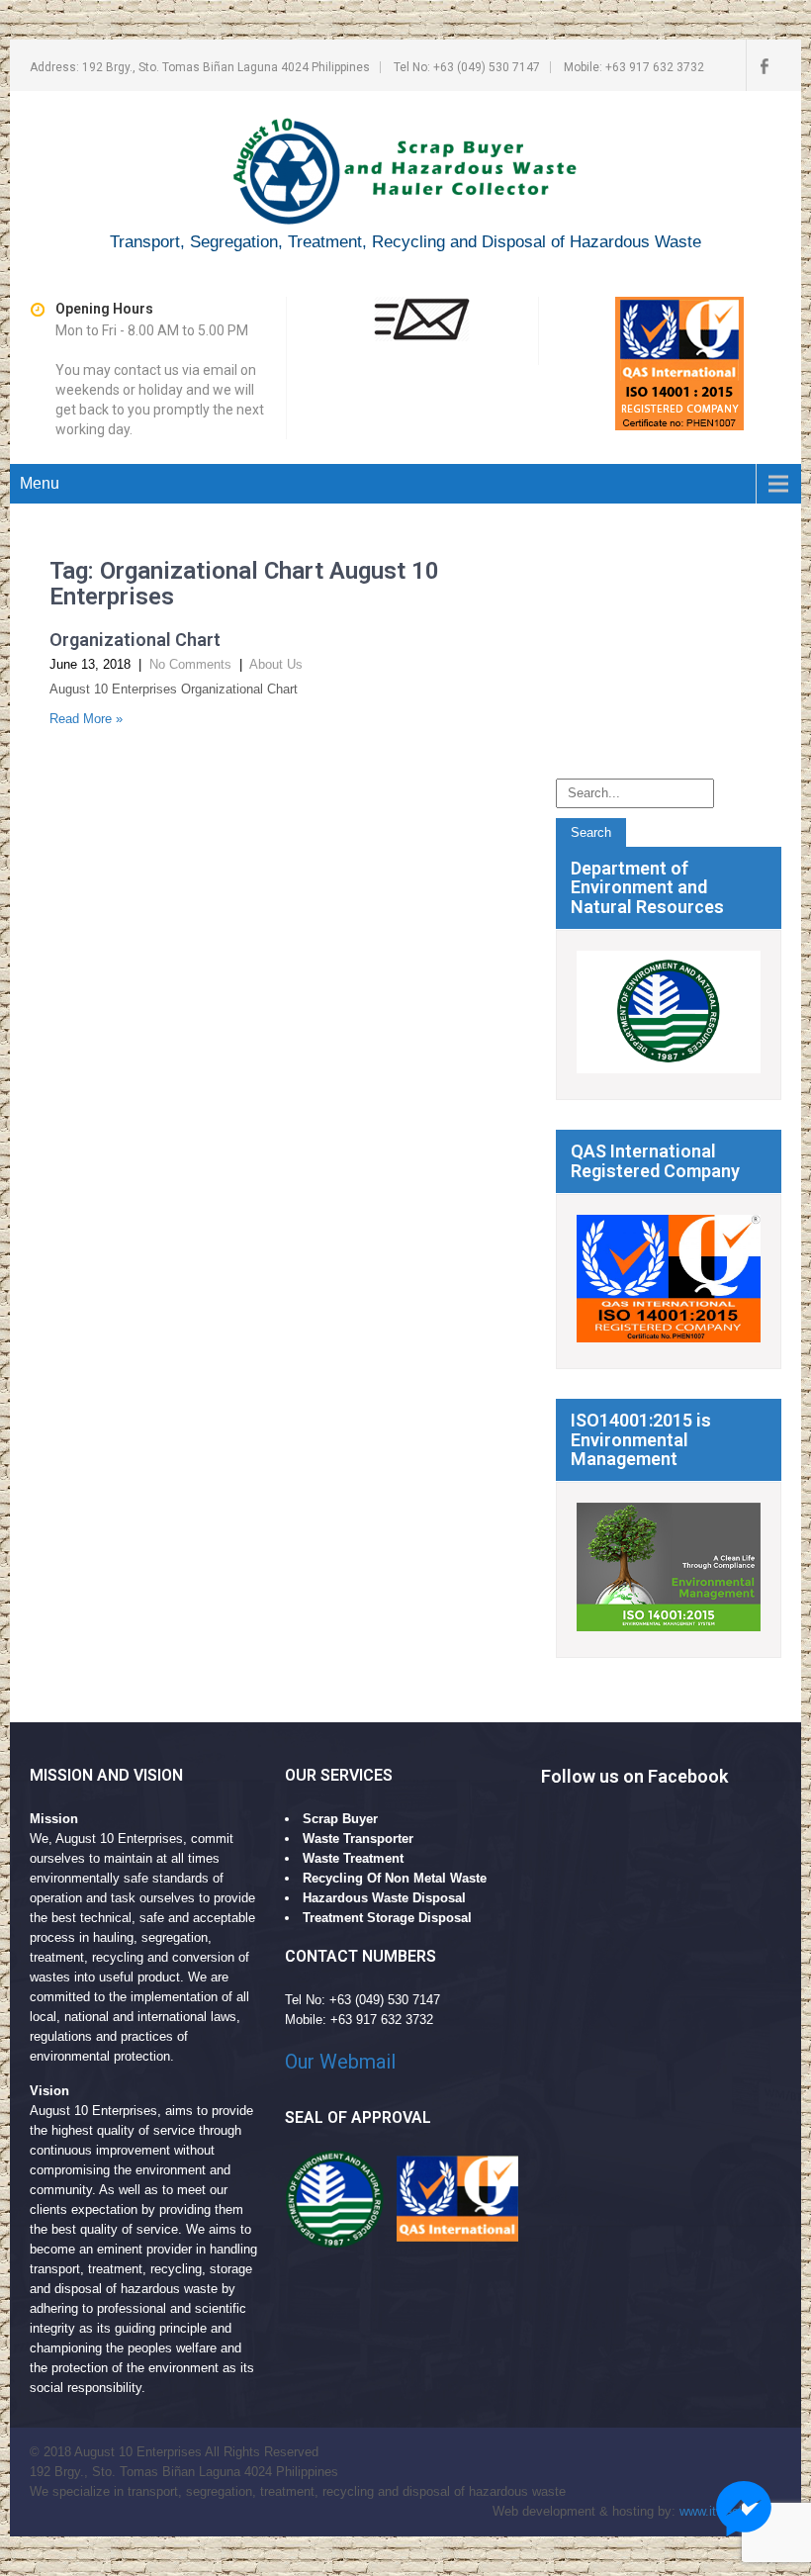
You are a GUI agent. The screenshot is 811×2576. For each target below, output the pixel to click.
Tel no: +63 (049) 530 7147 (467, 67)
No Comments (190, 664)
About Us (276, 664)
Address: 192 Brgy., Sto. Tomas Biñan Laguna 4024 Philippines (200, 67)
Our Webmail (340, 2062)
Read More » (86, 719)
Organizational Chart (135, 640)
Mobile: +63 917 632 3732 (634, 67)
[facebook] (764, 65)
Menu (40, 483)
